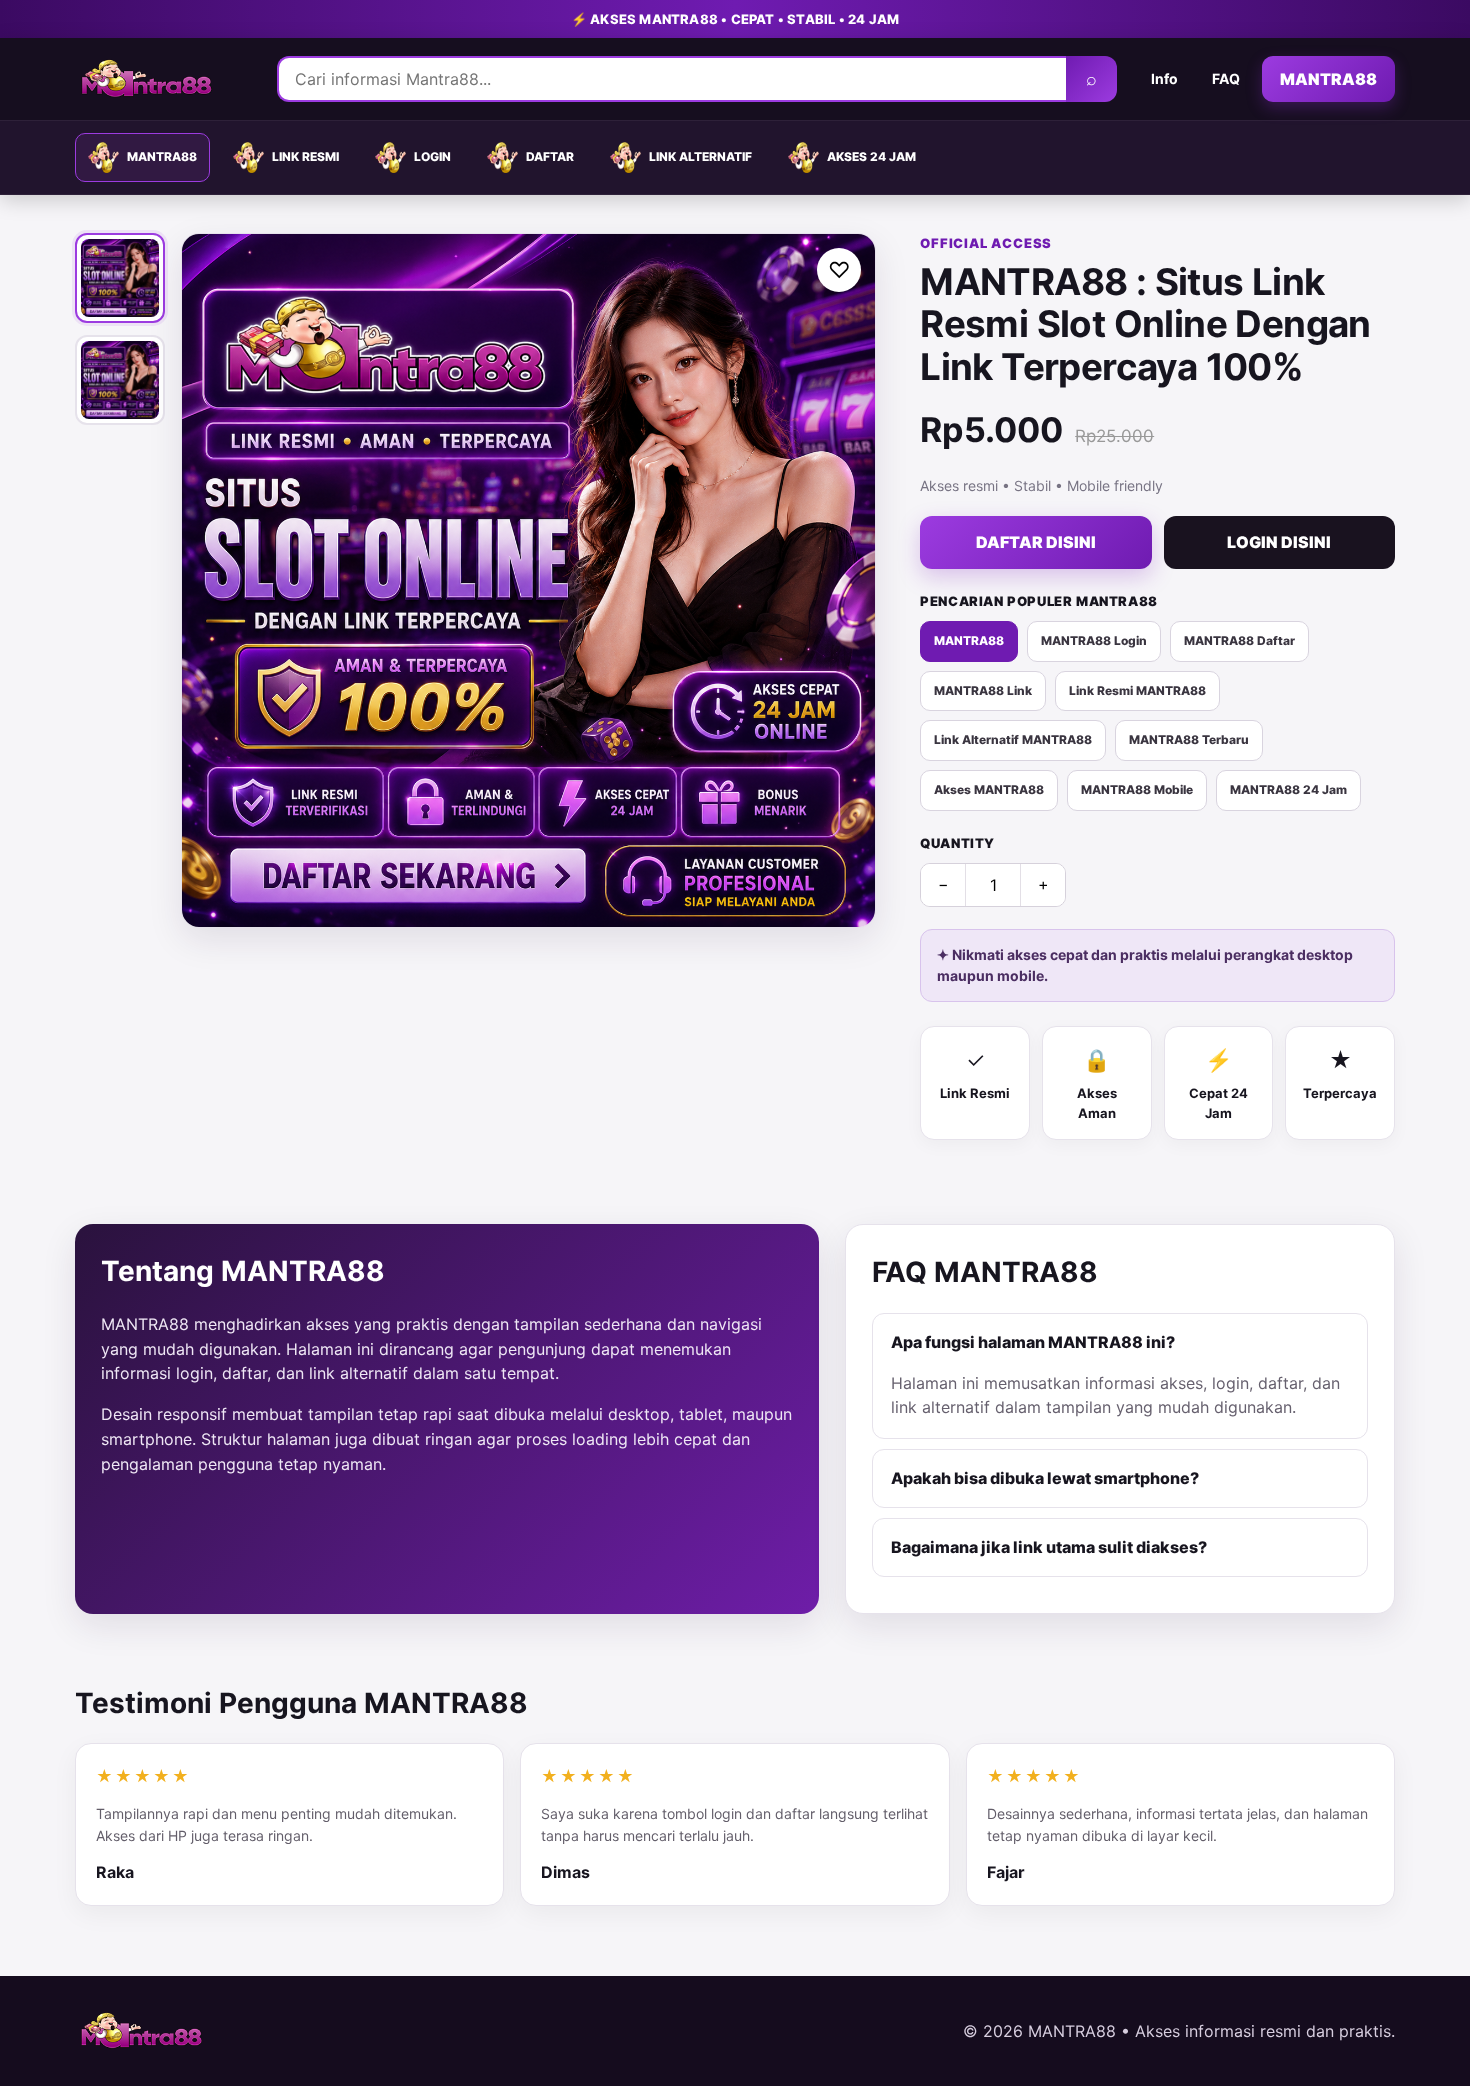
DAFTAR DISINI (1036, 542)
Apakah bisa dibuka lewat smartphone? (1045, 1478)
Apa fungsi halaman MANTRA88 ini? (1033, 1342)
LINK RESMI (305, 156)
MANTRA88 (1328, 79)
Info (1164, 78)
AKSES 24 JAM (871, 156)
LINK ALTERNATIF (700, 156)
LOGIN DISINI (1279, 542)
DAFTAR (550, 156)
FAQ (1226, 78)
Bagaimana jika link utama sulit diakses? (1049, 1547)
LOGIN (432, 156)
